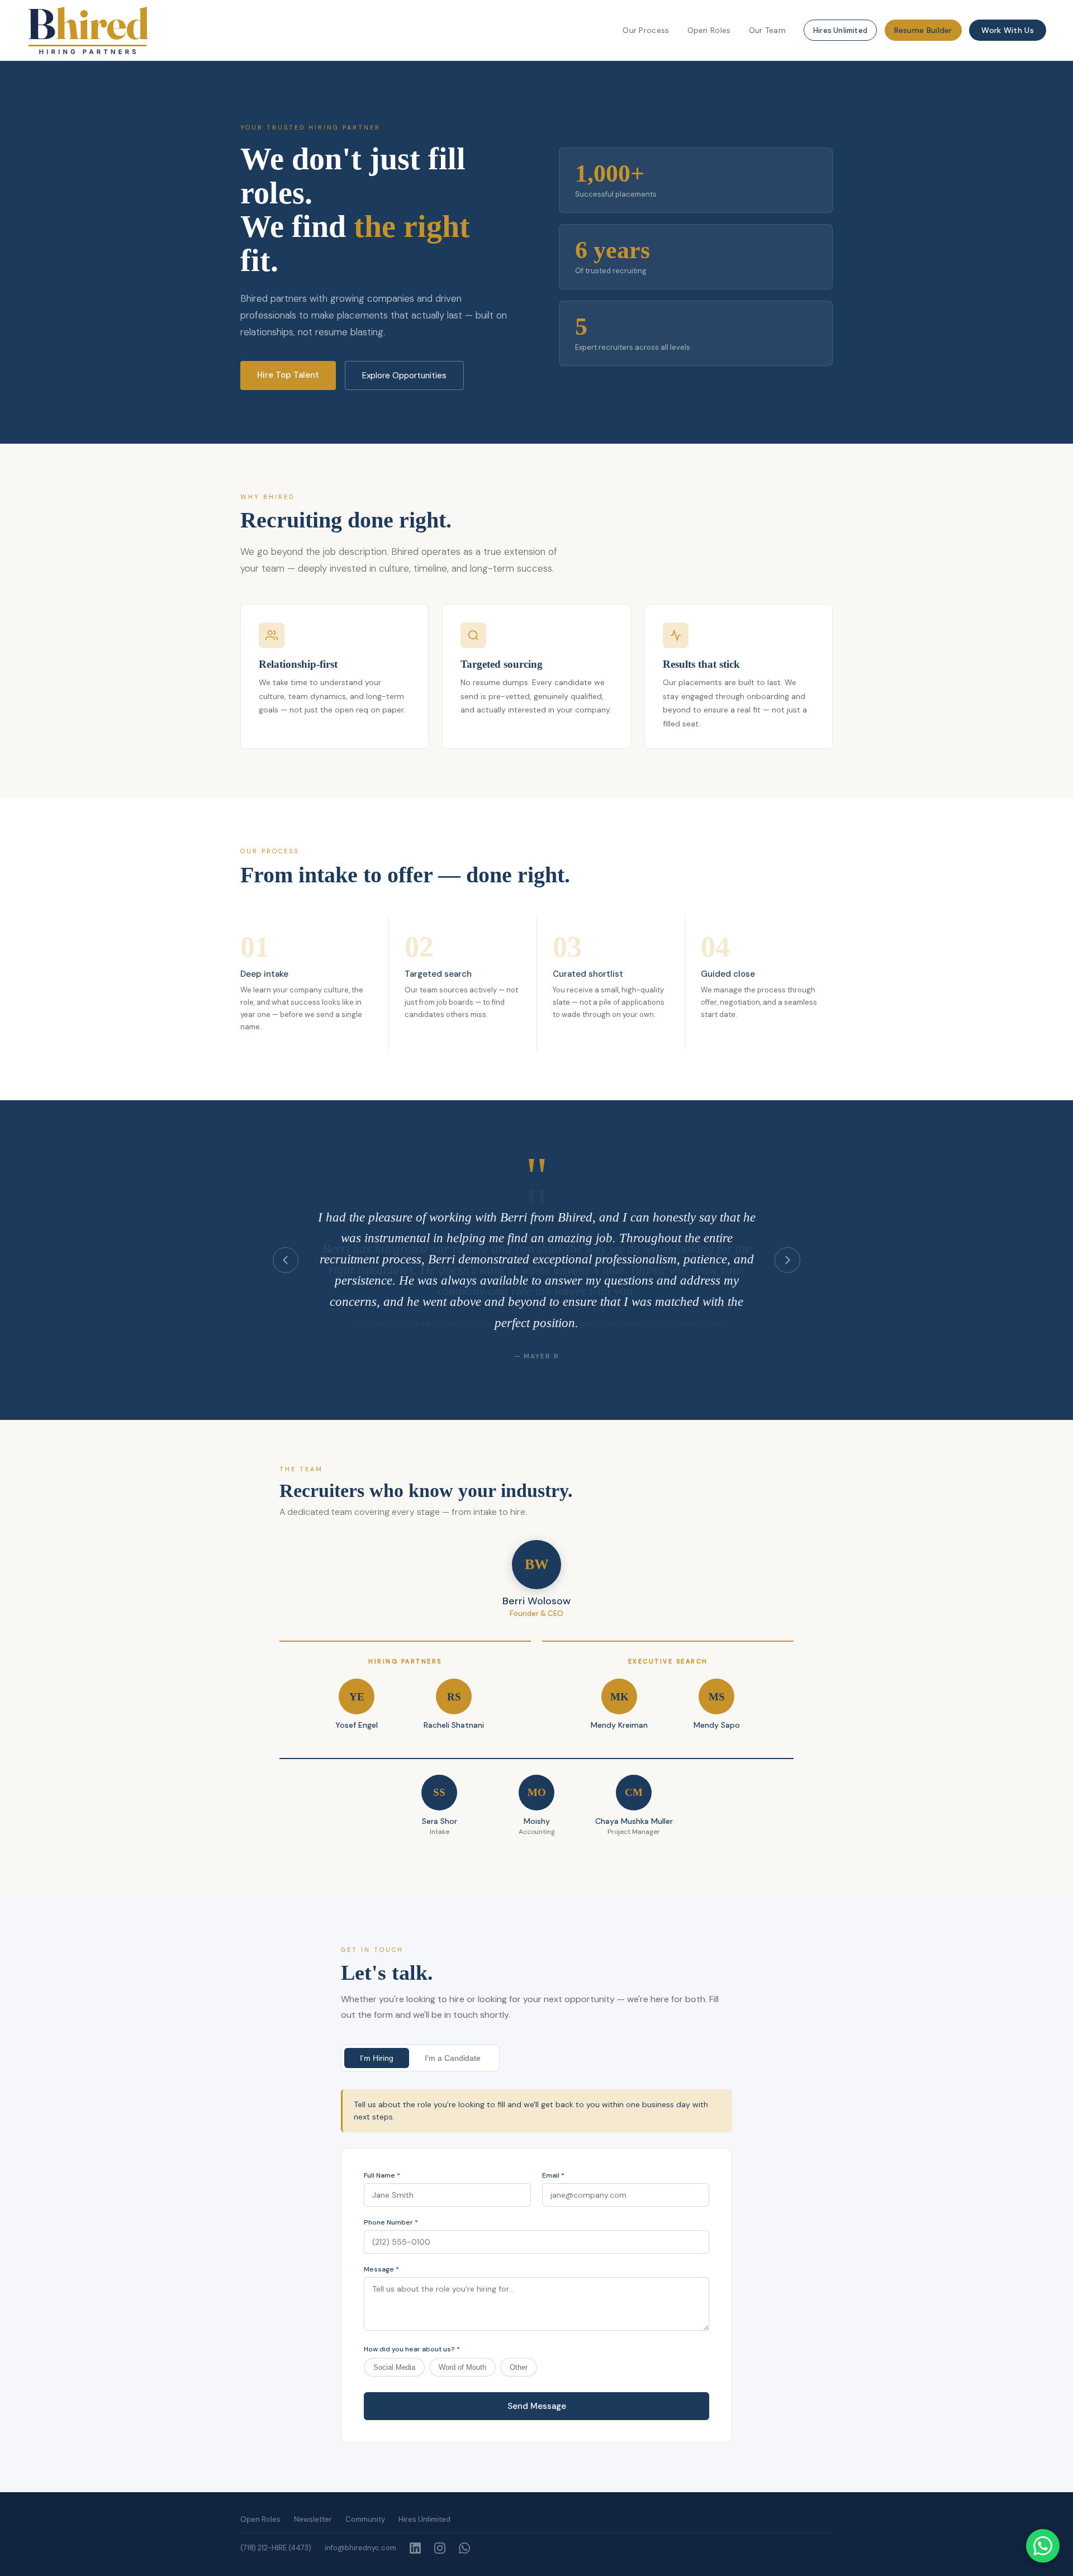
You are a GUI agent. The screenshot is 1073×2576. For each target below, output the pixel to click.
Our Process (646, 30)
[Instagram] (440, 2548)
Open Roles (709, 30)
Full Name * (382, 2175)
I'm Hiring (377, 2058)
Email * (553, 2175)
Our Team (767, 30)
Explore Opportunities (404, 376)
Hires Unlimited (840, 30)
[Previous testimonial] (286, 1260)
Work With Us (1008, 30)
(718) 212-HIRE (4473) (276, 2548)
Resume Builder (923, 30)
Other (519, 2367)
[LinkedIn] (415, 2548)
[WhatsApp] (464, 2548)
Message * (381, 2269)
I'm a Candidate (453, 2058)
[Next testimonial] (787, 1260)
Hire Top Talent (288, 375)
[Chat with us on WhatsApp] (1043, 2546)
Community (365, 2519)
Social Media (394, 2367)
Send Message (537, 2406)
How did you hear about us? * (412, 2349)
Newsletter (313, 2519)
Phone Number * (391, 2222)
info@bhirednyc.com (360, 2548)
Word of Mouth (462, 2367)
